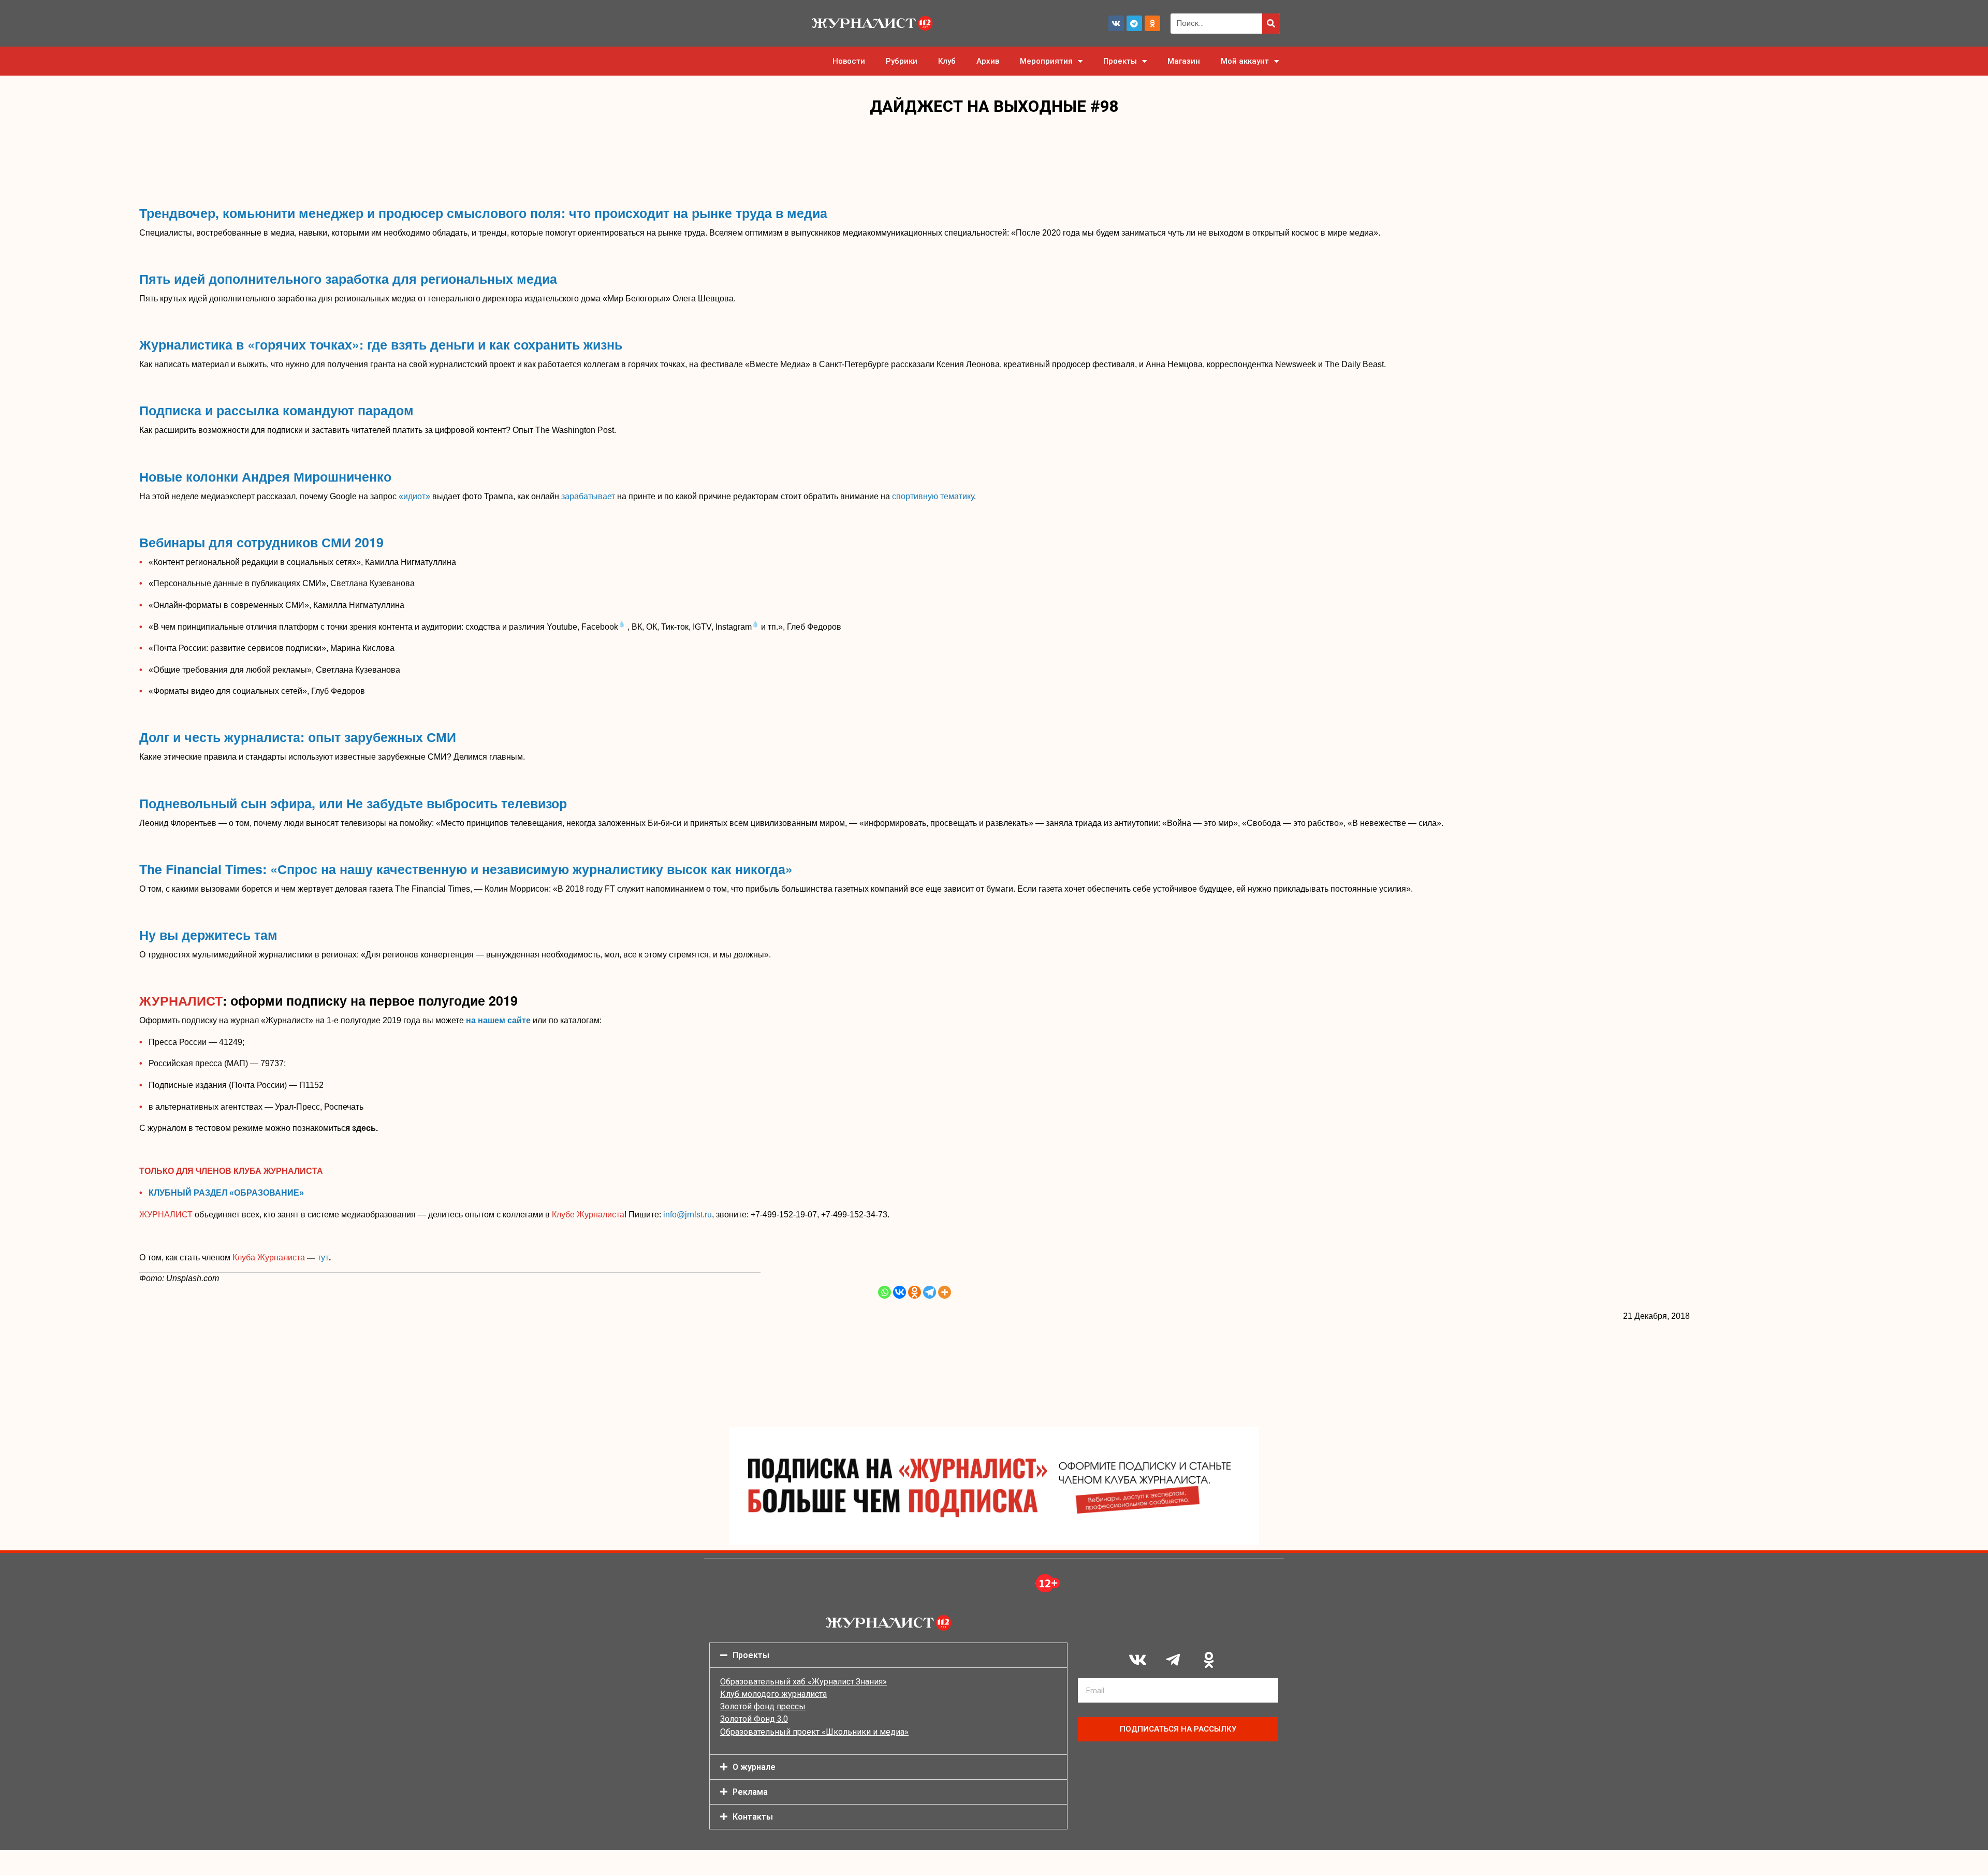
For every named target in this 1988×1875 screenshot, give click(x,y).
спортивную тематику (933, 496)
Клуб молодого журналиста (773, 1694)
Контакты (753, 1817)
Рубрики (902, 61)
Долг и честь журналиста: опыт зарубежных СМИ (298, 737)
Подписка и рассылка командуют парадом (276, 410)
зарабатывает (588, 496)
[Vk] (1116, 23)
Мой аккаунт (1245, 61)
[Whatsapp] (885, 1292)
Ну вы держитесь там (208, 935)
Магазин (1184, 61)
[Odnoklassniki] (1152, 23)
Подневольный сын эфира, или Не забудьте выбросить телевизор (353, 803)
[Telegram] (1134, 23)
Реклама (750, 1792)
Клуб (947, 61)
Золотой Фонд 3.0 (754, 1719)
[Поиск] (1271, 24)
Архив (988, 61)
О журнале (754, 1767)
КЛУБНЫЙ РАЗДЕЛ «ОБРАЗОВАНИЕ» (226, 1193)
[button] (888, 1655)
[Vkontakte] (900, 1292)
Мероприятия (1046, 61)
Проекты (1120, 61)
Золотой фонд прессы (763, 1706)
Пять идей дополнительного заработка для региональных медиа (348, 279)
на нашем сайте (499, 1020)
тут (323, 1258)
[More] (945, 1292)
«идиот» (414, 496)
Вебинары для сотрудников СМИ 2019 (261, 542)
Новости (849, 61)
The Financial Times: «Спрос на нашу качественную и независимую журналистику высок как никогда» (466, 869)
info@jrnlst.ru (688, 1215)
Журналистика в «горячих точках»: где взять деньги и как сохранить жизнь (381, 344)
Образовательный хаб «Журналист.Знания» (803, 1682)
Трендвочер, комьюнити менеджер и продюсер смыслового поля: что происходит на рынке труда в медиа (483, 213)
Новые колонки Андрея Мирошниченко (265, 476)
